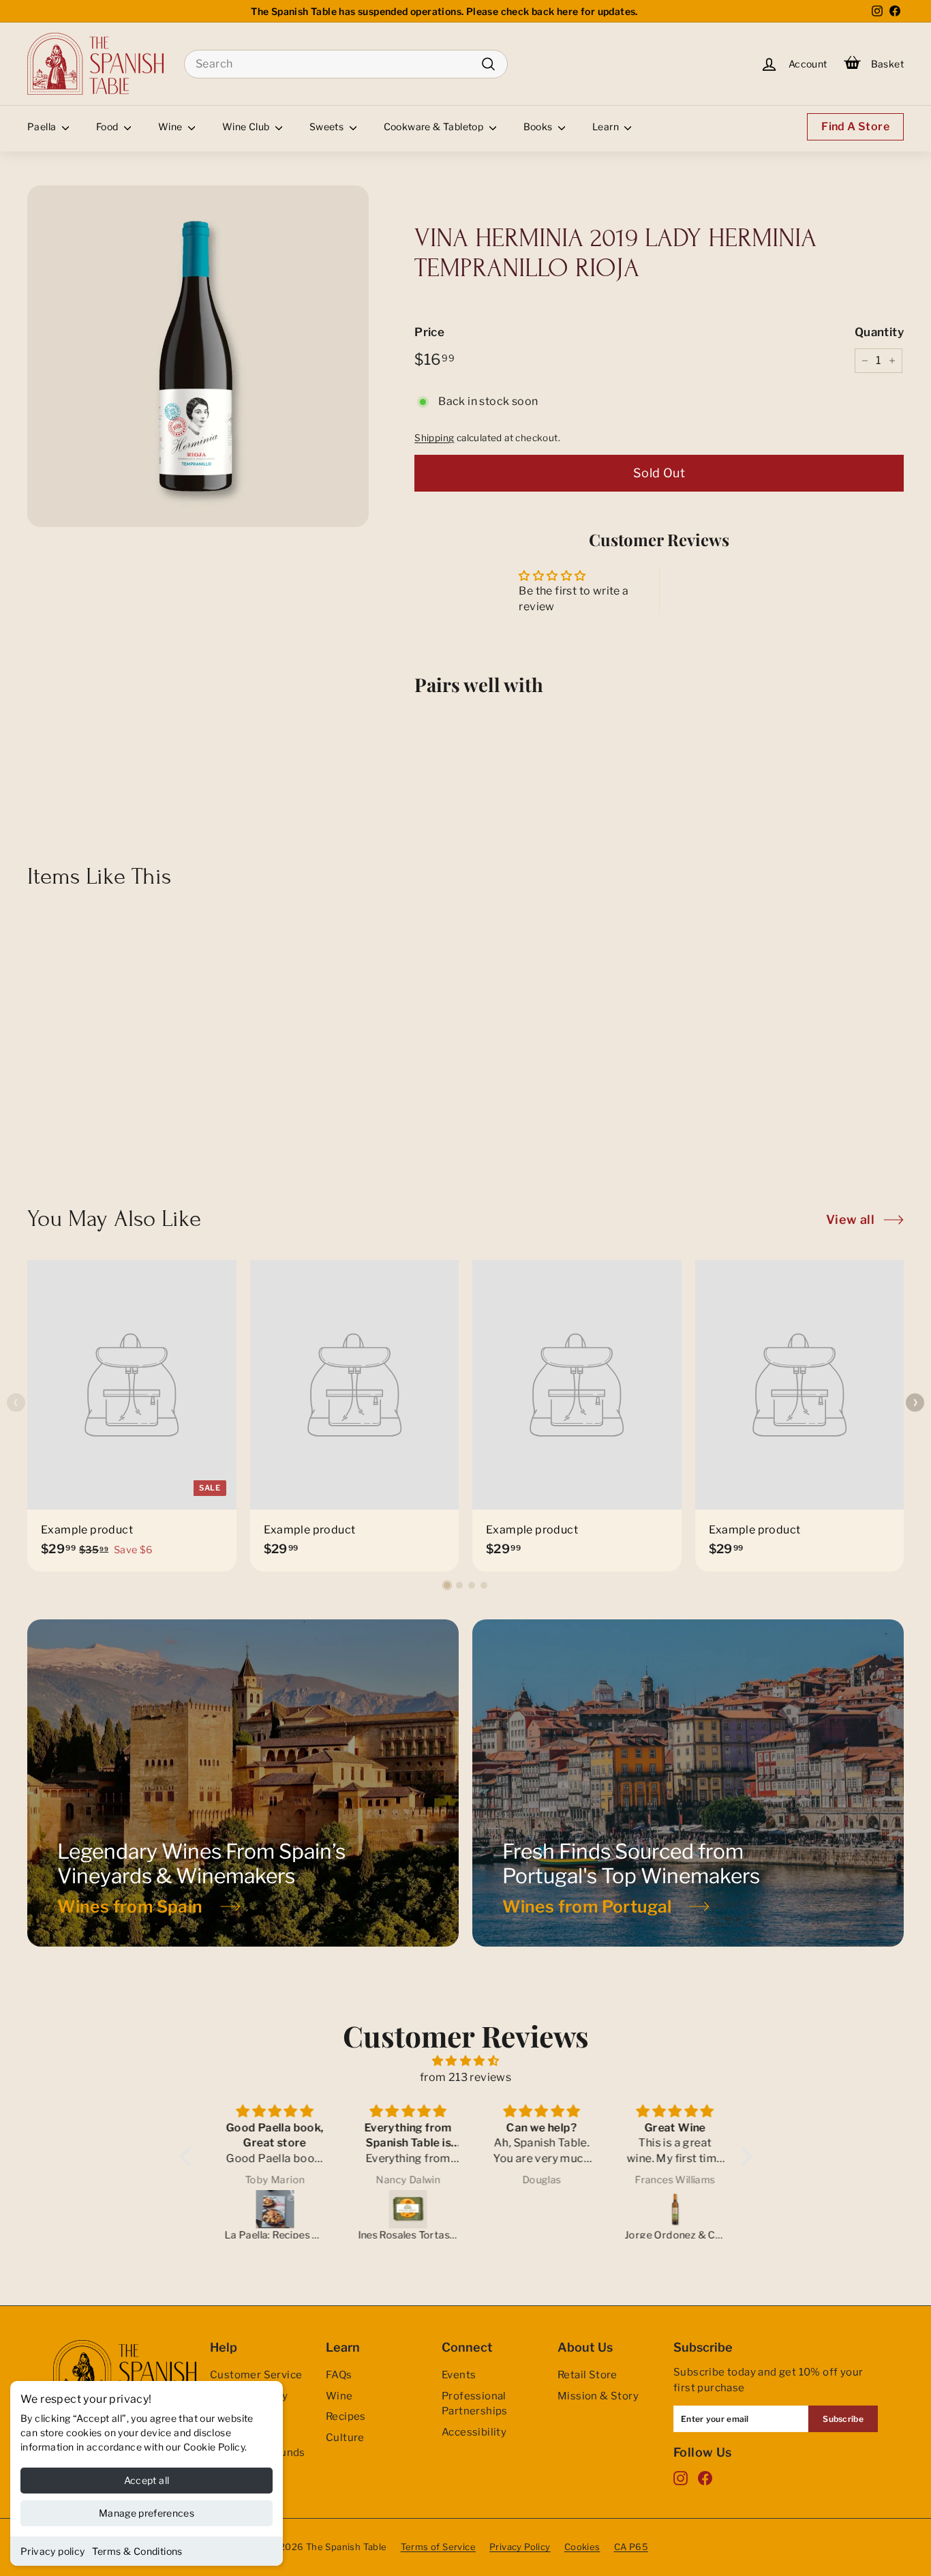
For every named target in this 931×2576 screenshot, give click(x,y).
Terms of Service (438, 2547)
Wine (171, 126)
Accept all (147, 2480)
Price (429, 332)
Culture (345, 2438)
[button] (447, 1585)
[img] (466, 2061)
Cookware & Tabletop (435, 126)
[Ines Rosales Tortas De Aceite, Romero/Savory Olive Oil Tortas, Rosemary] (401, 2209)
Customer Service (256, 2375)
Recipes (346, 2416)
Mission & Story (598, 2396)
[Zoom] (198, 356)
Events (459, 2375)
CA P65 (631, 2547)
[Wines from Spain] (243, 1783)
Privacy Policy (520, 2547)
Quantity (879, 332)
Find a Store (855, 126)
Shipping (434, 438)
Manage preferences (147, 2513)
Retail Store (587, 2375)
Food (108, 126)
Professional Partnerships (475, 2404)
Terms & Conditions (137, 2551)
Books (539, 126)
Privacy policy (53, 2551)
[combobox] (346, 64)
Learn (607, 126)
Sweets (328, 126)
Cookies (582, 2547)
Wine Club (247, 126)
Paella (43, 126)
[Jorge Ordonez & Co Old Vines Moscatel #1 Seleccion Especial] (667, 2209)
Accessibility (474, 2432)
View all (850, 1219)
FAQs (339, 2375)
